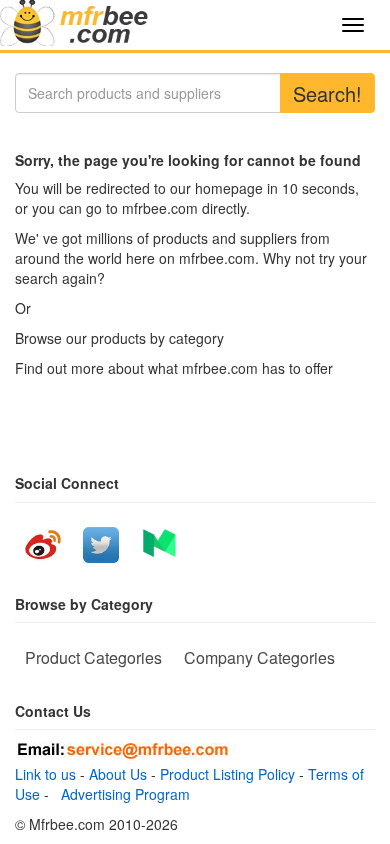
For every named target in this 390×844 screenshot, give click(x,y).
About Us (118, 774)
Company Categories (259, 657)
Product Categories (93, 657)
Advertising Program (121, 794)
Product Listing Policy (227, 774)
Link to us (45, 774)
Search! (327, 93)
